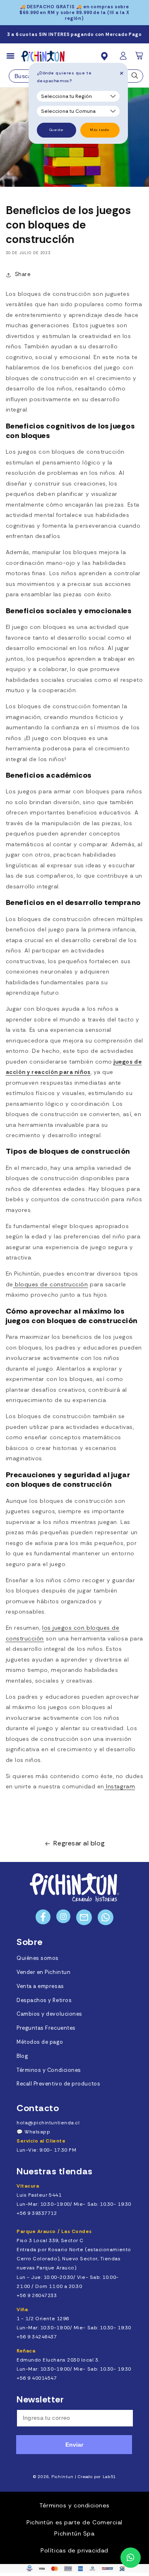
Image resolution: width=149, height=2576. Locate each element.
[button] (140, 58)
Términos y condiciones (74, 2505)
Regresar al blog (79, 1843)
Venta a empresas (40, 1986)
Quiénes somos (38, 1958)
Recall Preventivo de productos (58, 2084)
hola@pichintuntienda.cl (48, 2123)
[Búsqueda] (135, 78)
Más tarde (100, 130)
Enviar (74, 2445)
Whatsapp (37, 2132)
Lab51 (109, 2477)
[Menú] (14, 56)
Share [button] (23, 274)
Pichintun (62, 2477)
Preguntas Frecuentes (46, 2028)
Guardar (56, 130)
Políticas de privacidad (74, 2550)
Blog (22, 2056)
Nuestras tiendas (55, 2171)
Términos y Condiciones (49, 2070)
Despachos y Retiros (44, 2000)
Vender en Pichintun (43, 1972)
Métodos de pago (40, 2042)
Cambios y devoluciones (49, 2014)
